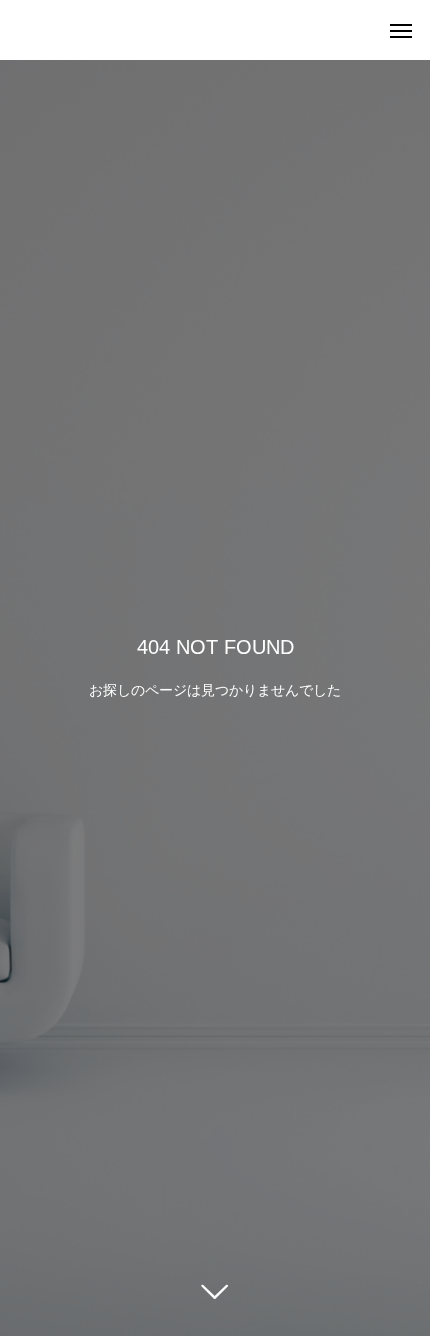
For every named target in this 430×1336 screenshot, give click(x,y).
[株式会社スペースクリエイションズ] (20, 30)
